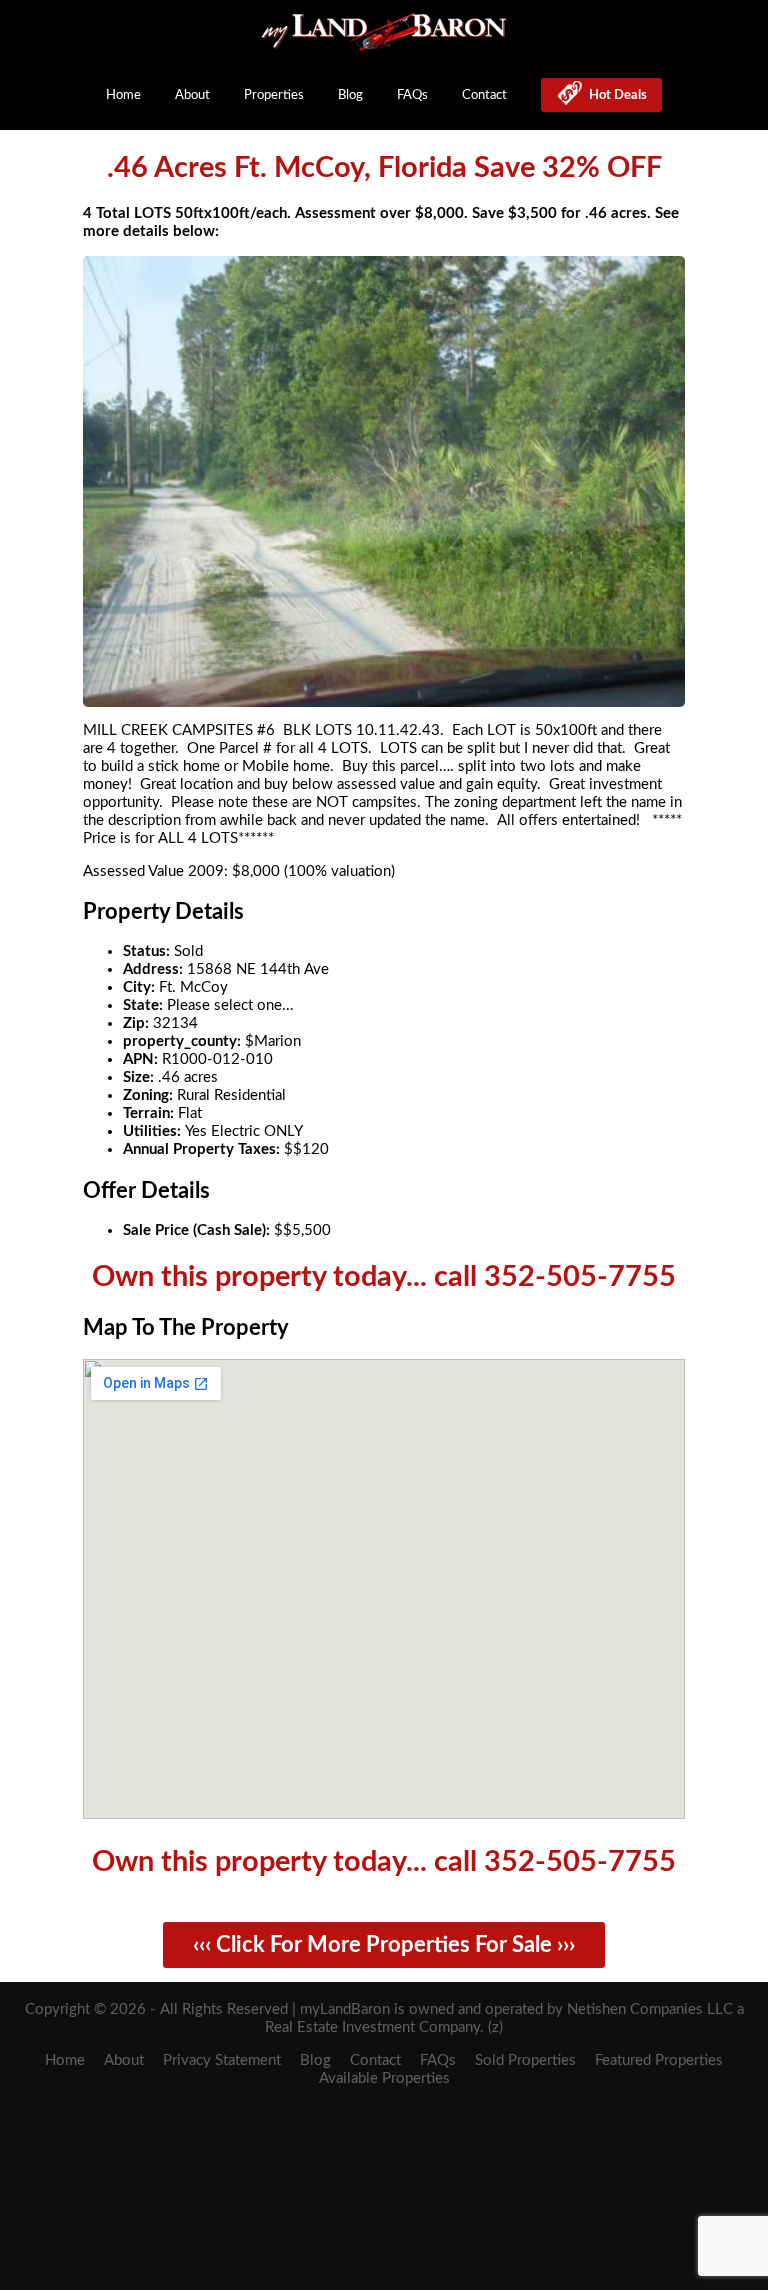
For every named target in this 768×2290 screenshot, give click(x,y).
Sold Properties (525, 2060)
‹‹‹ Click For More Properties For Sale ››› (384, 1945)
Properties (274, 95)
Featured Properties (659, 2060)
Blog (350, 95)
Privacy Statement (222, 2060)
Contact (484, 95)
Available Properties (384, 2078)
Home (123, 95)
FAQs (412, 95)
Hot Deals (615, 95)
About (192, 95)
